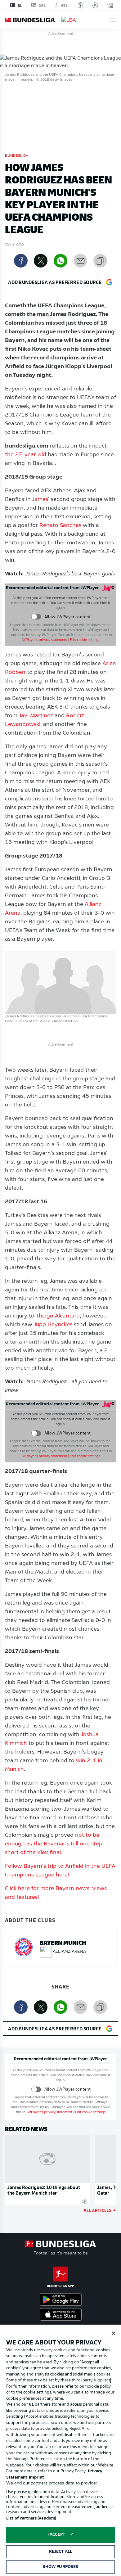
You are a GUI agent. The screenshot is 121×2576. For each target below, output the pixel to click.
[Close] (114, 2333)
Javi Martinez (35, 716)
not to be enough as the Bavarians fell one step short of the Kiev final (54, 1844)
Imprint (36, 2477)
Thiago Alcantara (58, 1316)
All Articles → (100, 2210)
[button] (113, 20)
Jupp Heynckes (52, 1325)
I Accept (56, 2535)
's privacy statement (44, 640)
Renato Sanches (60, 526)
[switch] (36, 617)
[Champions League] (95, 5)
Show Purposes (61, 2567)
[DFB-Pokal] (81, 5)
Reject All (60, 2552)
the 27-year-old (26, 455)
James (40, 500)
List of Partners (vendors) (31, 2518)
